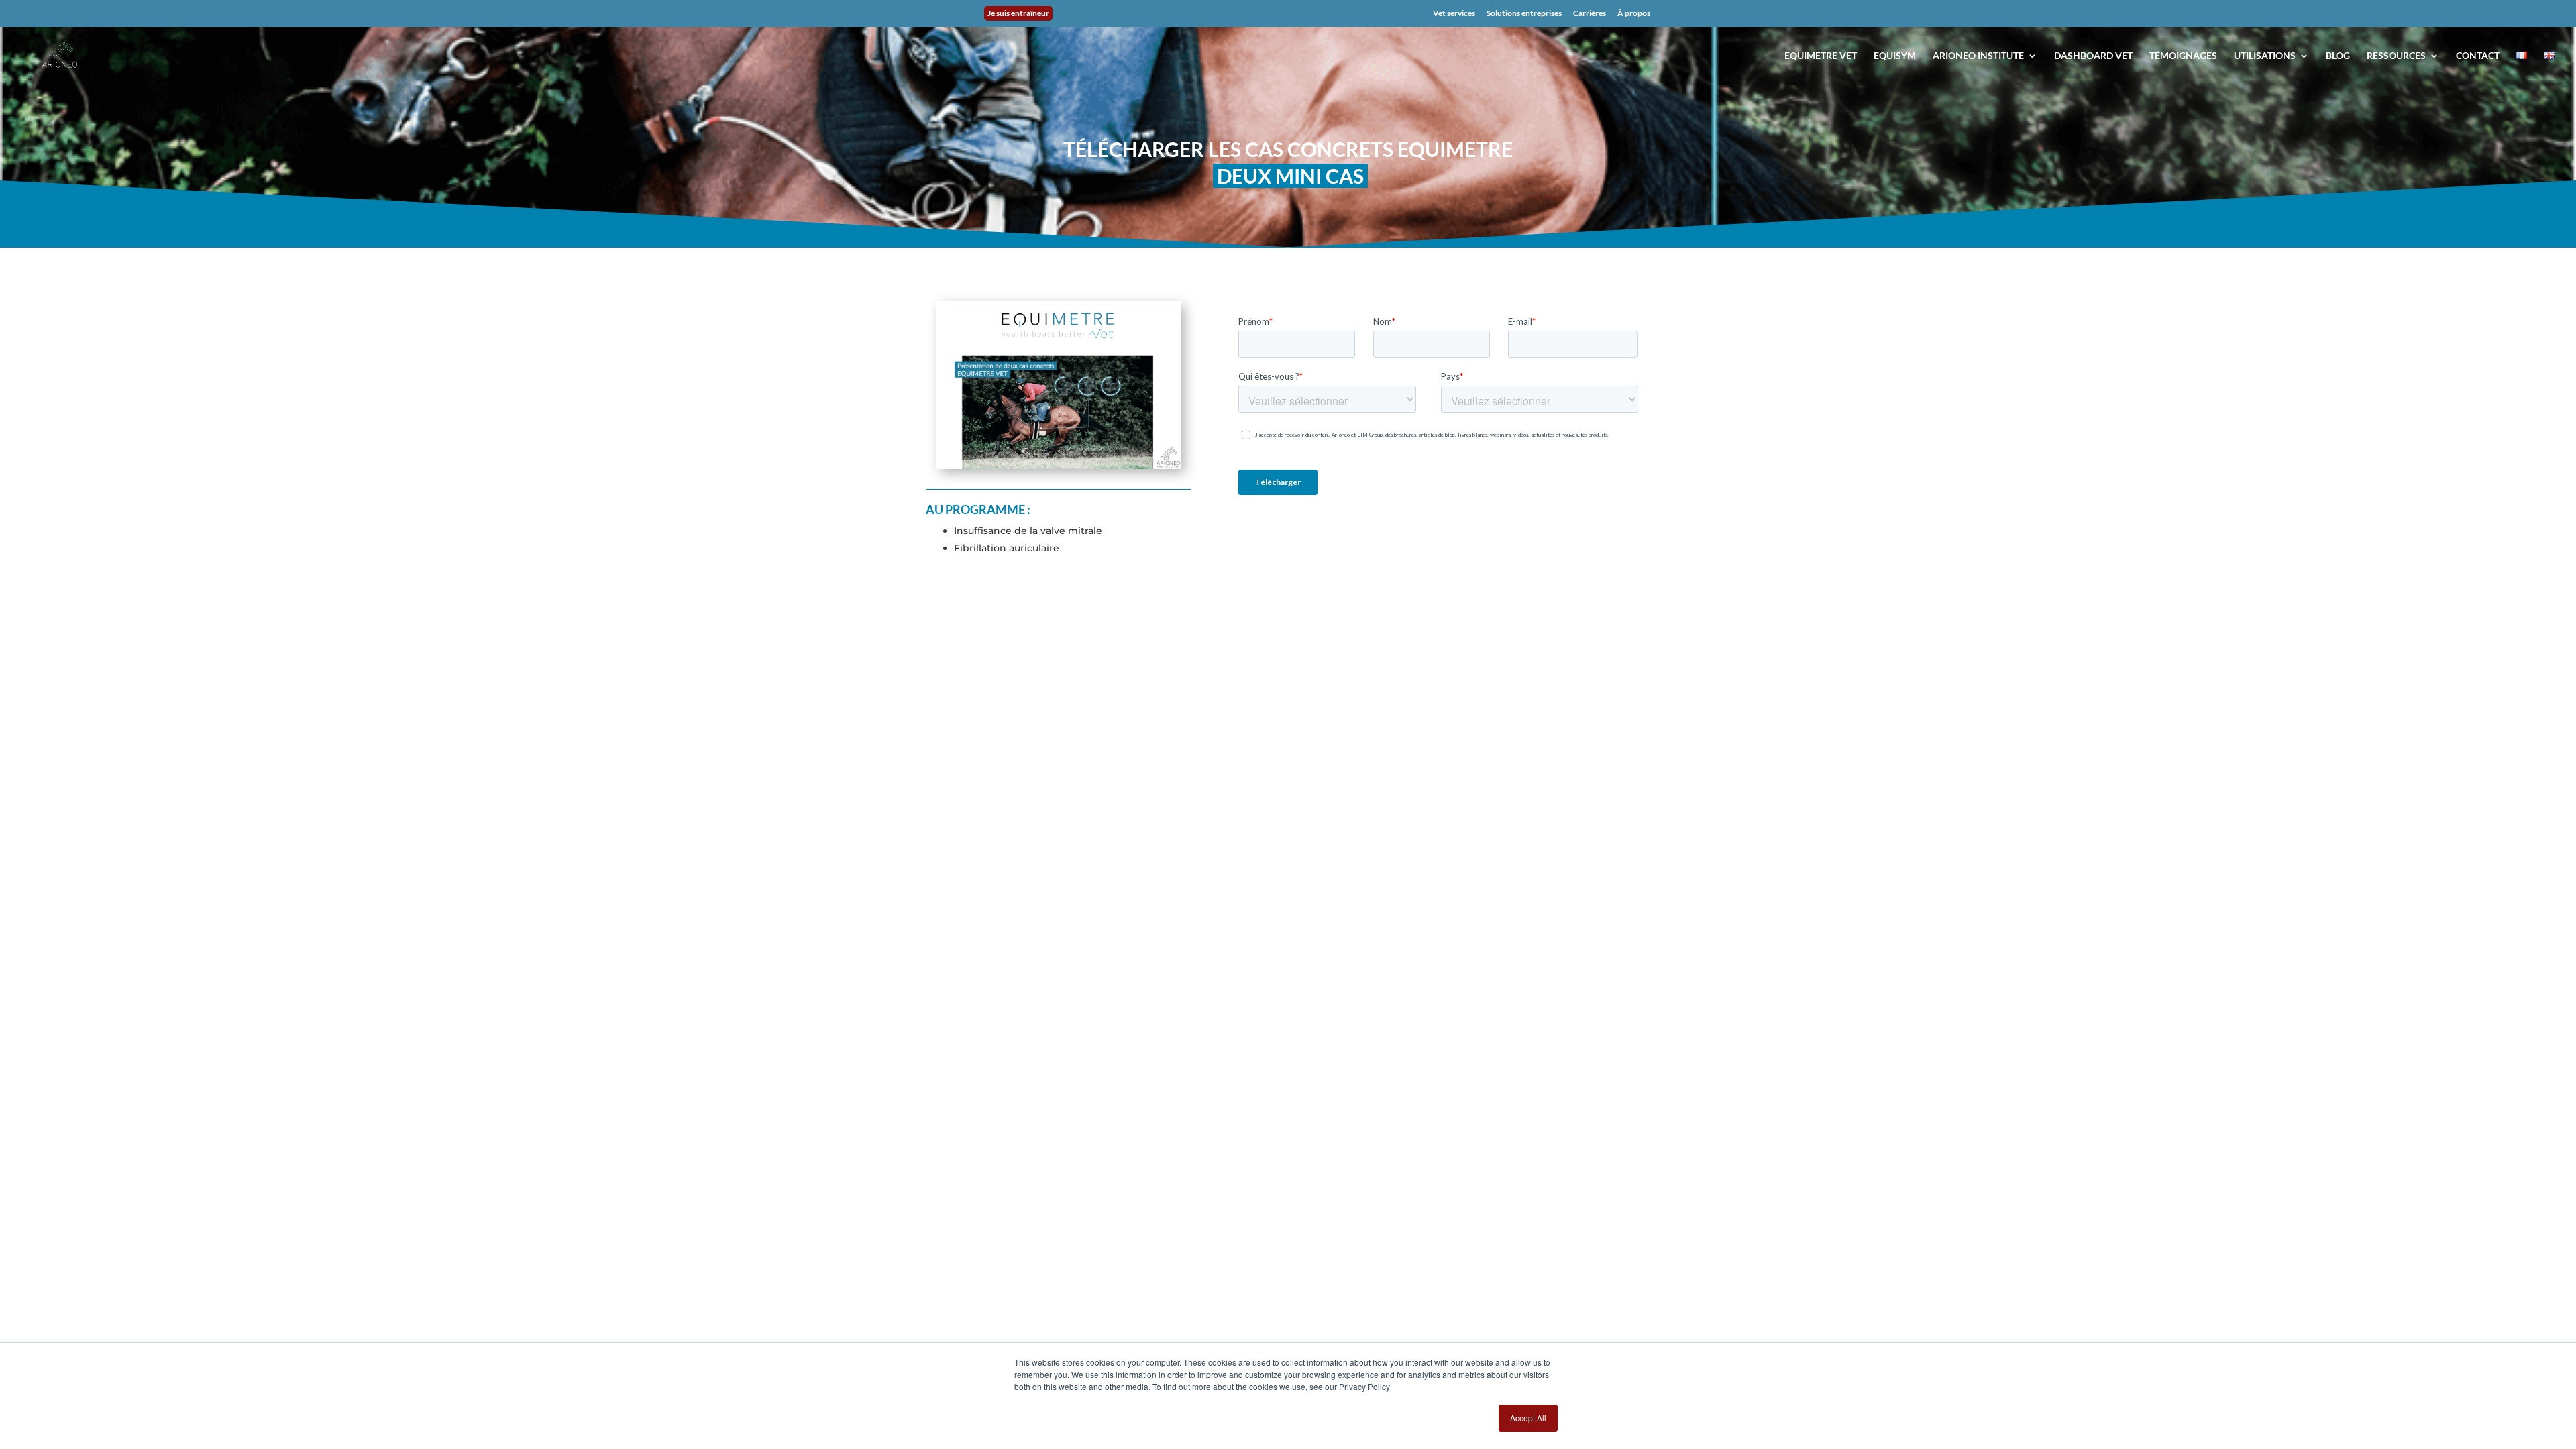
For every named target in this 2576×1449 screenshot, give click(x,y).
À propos (1634, 14)
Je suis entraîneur (1018, 13)
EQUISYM (1895, 56)
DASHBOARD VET (2093, 56)
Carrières (1590, 14)
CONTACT (2478, 56)
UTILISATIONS (2265, 56)
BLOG (2338, 56)
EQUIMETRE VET (1821, 56)
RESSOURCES (2396, 56)
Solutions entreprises (1524, 14)
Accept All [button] (1528, 1418)
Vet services (1454, 14)
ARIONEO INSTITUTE (1978, 56)
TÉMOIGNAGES (2183, 56)
